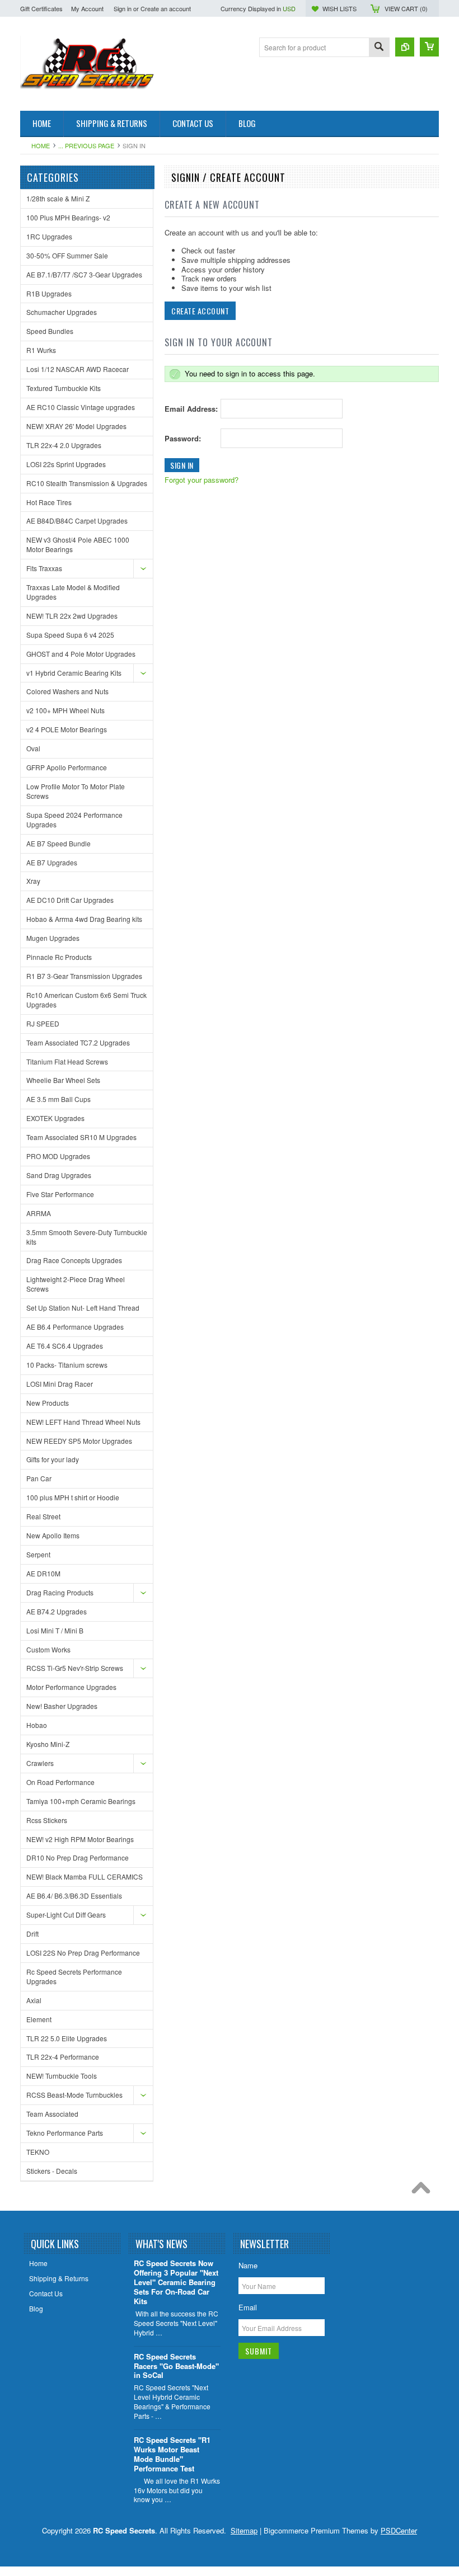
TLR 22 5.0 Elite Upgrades (67, 2038)
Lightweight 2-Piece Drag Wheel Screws (76, 1284)
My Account (87, 8)
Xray (33, 881)
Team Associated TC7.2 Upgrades (78, 1042)
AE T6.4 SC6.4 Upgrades (65, 1346)
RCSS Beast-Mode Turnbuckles (74, 2095)
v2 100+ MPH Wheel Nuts (65, 710)
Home (41, 145)
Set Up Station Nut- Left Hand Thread (83, 1308)
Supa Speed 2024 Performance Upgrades (74, 820)
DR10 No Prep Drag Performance (78, 1857)
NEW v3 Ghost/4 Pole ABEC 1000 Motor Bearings (78, 544)
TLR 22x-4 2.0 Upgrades (64, 445)
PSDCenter (399, 2530)
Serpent (38, 1554)
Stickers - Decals (52, 2171)
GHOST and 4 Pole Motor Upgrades (81, 654)
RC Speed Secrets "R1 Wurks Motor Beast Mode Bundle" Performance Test (172, 2455)
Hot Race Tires (49, 502)
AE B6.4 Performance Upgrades (75, 1327)
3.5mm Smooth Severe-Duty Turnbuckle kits (87, 1237)
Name (248, 2265)
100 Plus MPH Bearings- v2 (68, 217)
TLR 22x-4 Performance (63, 2057)
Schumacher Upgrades (62, 312)
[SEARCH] (379, 48)
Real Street (43, 1516)
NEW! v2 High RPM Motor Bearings (80, 1839)
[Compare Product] (405, 47)
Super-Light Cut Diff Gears (66, 1915)
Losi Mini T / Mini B (55, 1630)
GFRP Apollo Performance (67, 767)
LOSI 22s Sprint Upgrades (66, 464)
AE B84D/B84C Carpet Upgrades (77, 521)
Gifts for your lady (53, 1459)
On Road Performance (60, 1782)
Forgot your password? (202, 480)
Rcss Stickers (47, 1820)
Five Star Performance (60, 1194)
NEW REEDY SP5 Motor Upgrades (79, 1441)
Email (248, 2307)
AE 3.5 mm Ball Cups (58, 1099)
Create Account (200, 311)
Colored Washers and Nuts (67, 691)
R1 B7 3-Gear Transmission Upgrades (84, 976)
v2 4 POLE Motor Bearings (67, 729)
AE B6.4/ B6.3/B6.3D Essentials (74, 1895)
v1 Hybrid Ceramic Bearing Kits (74, 673)
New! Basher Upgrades (62, 1706)
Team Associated (52, 2114)
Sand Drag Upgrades (59, 1175)
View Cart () (406, 8)
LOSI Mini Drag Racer (60, 1384)
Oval (33, 748)
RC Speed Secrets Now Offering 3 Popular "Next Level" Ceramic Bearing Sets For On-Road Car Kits (176, 2283)
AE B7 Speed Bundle (58, 843)
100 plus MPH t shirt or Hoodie (73, 1497)
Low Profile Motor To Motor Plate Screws (76, 791)
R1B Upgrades (49, 293)
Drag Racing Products (60, 1592)
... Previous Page (86, 145)
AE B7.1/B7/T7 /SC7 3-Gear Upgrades (84, 274)
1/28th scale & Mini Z (58, 198)
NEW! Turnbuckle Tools (62, 2076)
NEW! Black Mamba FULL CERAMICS (85, 1876)
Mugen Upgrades (53, 938)
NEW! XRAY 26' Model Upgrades (76, 426)
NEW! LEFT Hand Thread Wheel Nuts (83, 1422)
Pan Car (39, 1478)
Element (39, 2019)
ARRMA (39, 1213)
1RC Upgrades (49, 236)
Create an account (166, 8)
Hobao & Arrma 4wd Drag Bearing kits (84, 919)
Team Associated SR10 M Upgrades (81, 1137)
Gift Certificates (41, 8)
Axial (34, 2000)
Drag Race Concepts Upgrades (74, 1260)
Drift (32, 1934)
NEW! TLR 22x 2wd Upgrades (72, 616)
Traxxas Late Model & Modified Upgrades (73, 592)
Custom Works (48, 1649)
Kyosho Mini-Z (48, 1744)
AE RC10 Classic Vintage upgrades (81, 407)
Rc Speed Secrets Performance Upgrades (74, 1976)
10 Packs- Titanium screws (67, 1365)
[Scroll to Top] (424, 2191)
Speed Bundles (50, 331)
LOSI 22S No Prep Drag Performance (83, 1953)
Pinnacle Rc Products (59, 957)
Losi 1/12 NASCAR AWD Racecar (78, 369)
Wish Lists (339, 8)
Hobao (37, 1725)
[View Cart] (429, 47)
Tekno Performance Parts (65, 2133)
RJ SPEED (43, 1023)
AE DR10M (43, 1573)
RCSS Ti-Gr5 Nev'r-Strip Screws (75, 1668)
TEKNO (38, 2152)
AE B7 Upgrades (52, 862)
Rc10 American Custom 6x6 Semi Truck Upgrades (86, 1000)
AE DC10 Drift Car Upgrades (70, 900)
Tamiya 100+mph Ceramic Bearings (81, 1801)
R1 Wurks (41, 350)
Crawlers (40, 1763)
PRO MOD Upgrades (58, 1156)
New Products (48, 1403)
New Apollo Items (53, 1535)
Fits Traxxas (44, 568)
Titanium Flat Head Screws (67, 1061)
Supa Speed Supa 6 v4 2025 (70, 635)
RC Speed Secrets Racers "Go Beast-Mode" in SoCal (176, 2367)
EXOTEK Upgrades (55, 1118)
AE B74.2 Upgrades (57, 1611)
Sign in (123, 8)
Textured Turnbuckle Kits (64, 388)
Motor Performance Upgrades (71, 1687)
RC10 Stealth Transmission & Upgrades (87, 483)
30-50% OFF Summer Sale (67, 255)
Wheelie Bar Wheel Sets (63, 1080)
